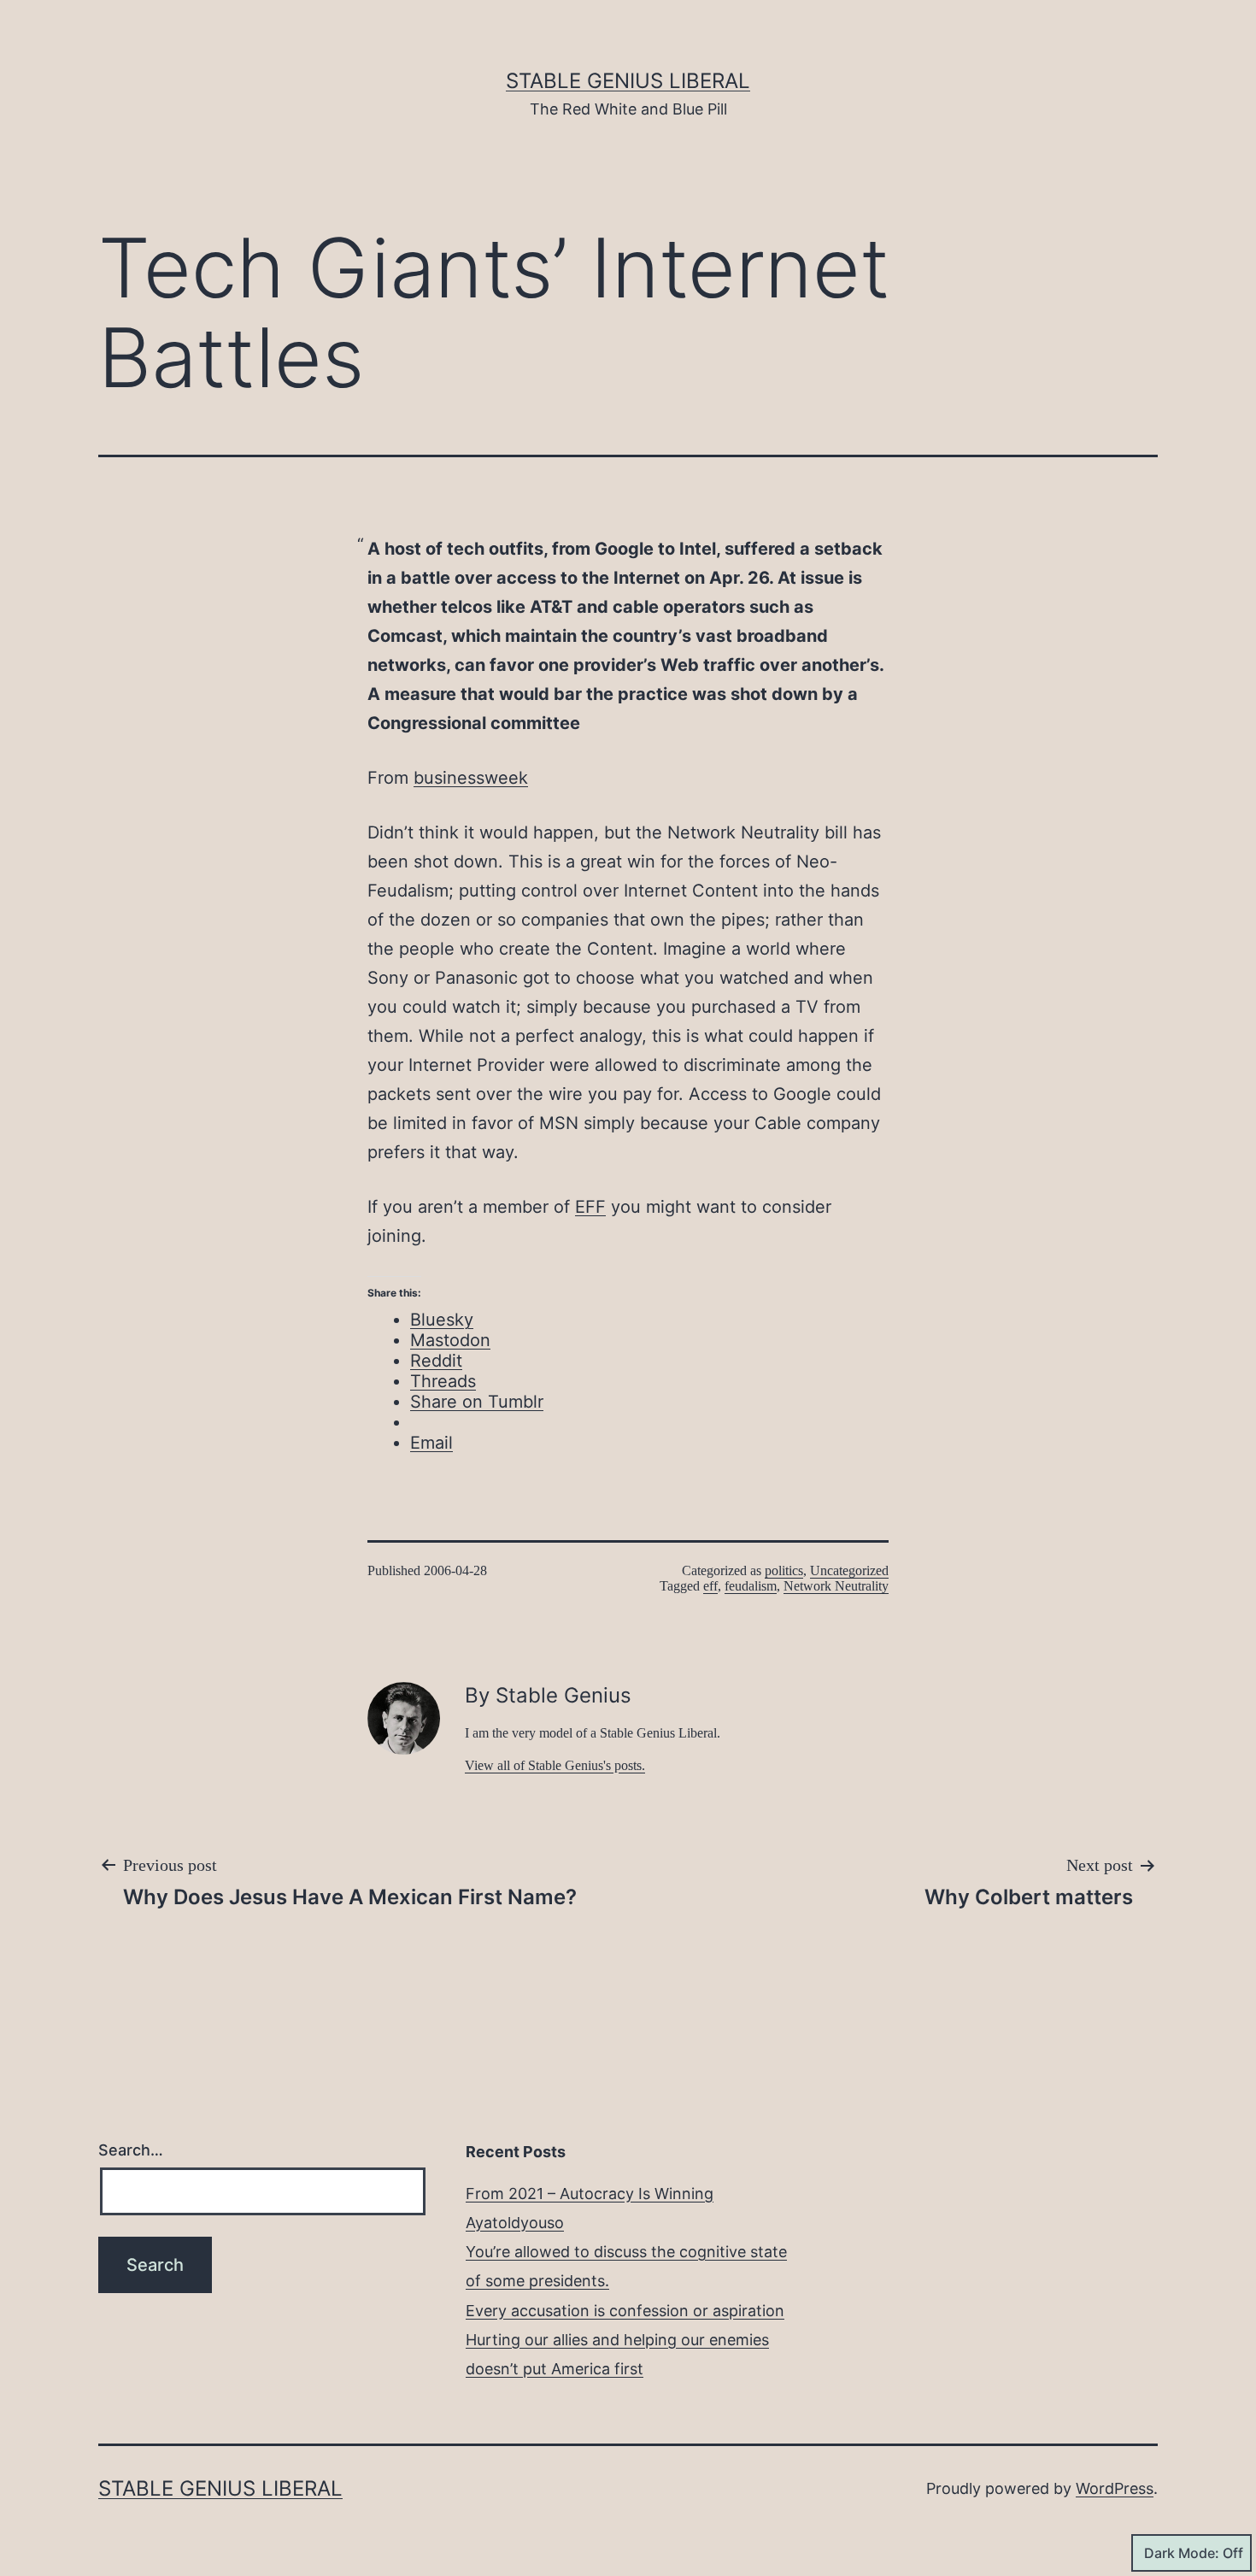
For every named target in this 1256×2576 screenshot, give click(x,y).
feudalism (751, 1586)
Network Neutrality (836, 1586)
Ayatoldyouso (515, 2223)
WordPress (1115, 2488)
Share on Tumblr (477, 1402)
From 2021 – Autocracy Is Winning (590, 2194)
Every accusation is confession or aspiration (625, 2311)
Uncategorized (849, 1570)
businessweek (471, 778)
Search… (131, 2150)
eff (710, 1586)
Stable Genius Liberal (628, 81)
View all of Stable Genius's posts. (555, 1765)
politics (784, 1570)
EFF (590, 1207)
